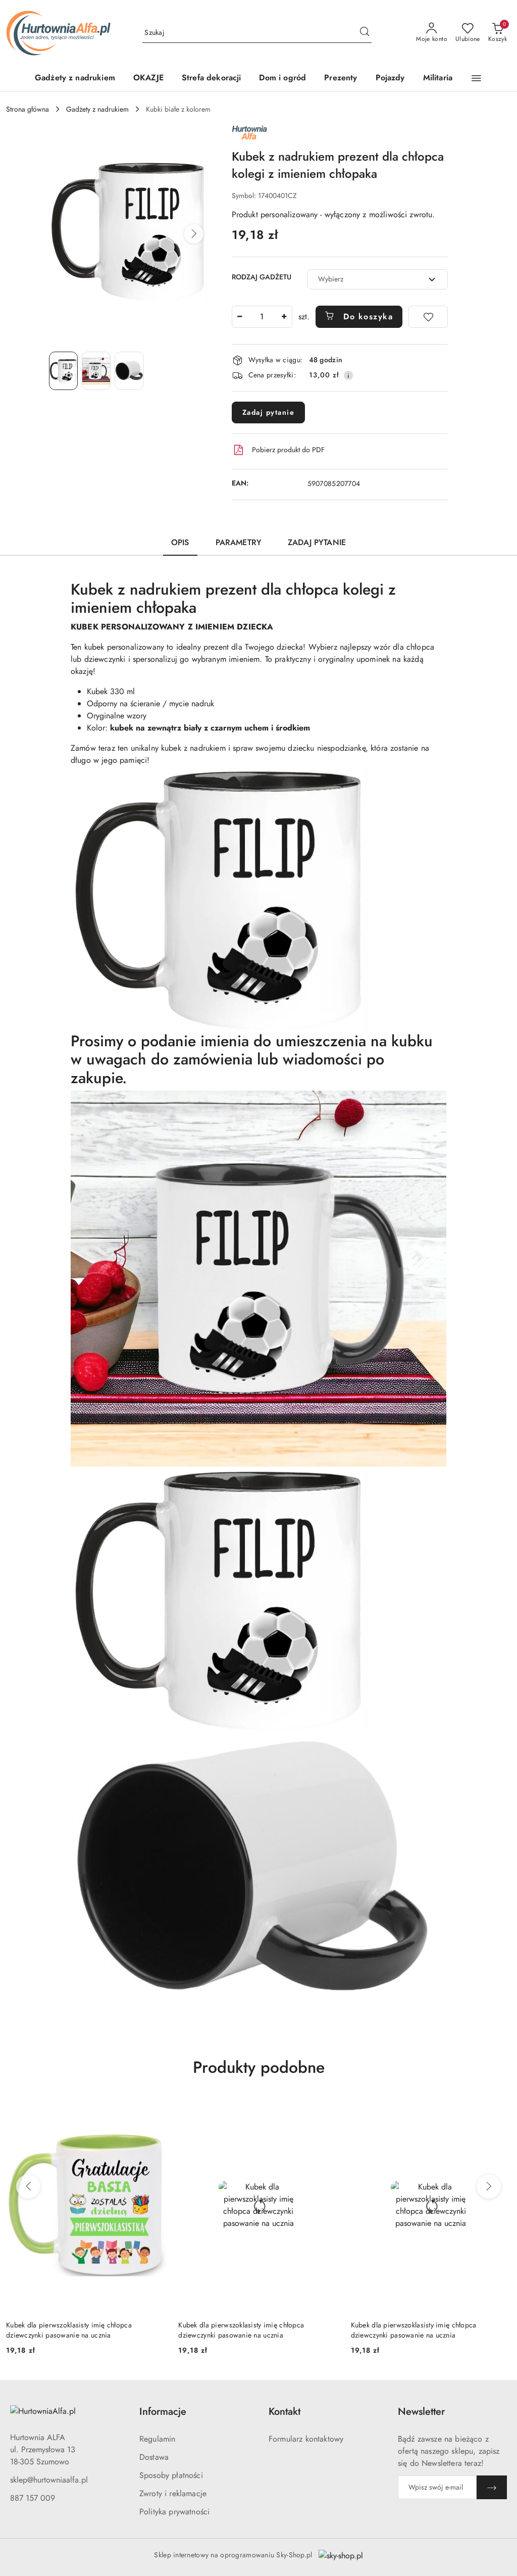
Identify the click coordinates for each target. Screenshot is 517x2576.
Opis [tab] (180, 542)
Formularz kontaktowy (306, 2439)
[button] (476, 78)
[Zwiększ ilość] (284, 317)
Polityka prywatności (174, 2512)
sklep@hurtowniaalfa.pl (49, 2480)
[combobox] (378, 279)
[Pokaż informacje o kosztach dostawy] (348, 375)
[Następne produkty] (489, 2186)
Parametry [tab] (239, 542)
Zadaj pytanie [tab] (317, 542)
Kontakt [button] (285, 2412)
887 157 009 (33, 2498)
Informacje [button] (163, 2412)
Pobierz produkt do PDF (288, 450)
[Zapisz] (492, 2487)
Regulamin (157, 2439)
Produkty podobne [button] (259, 2067)
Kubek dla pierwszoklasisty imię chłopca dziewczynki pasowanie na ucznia (69, 2330)
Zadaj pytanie (269, 412)
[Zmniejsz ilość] (240, 317)
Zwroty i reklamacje (173, 2493)
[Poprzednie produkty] (28, 2186)
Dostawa (154, 2457)
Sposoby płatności (171, 2475)
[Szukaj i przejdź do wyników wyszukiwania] (365, 33)
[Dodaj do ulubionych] (428, 317)
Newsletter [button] (421, 2412)
